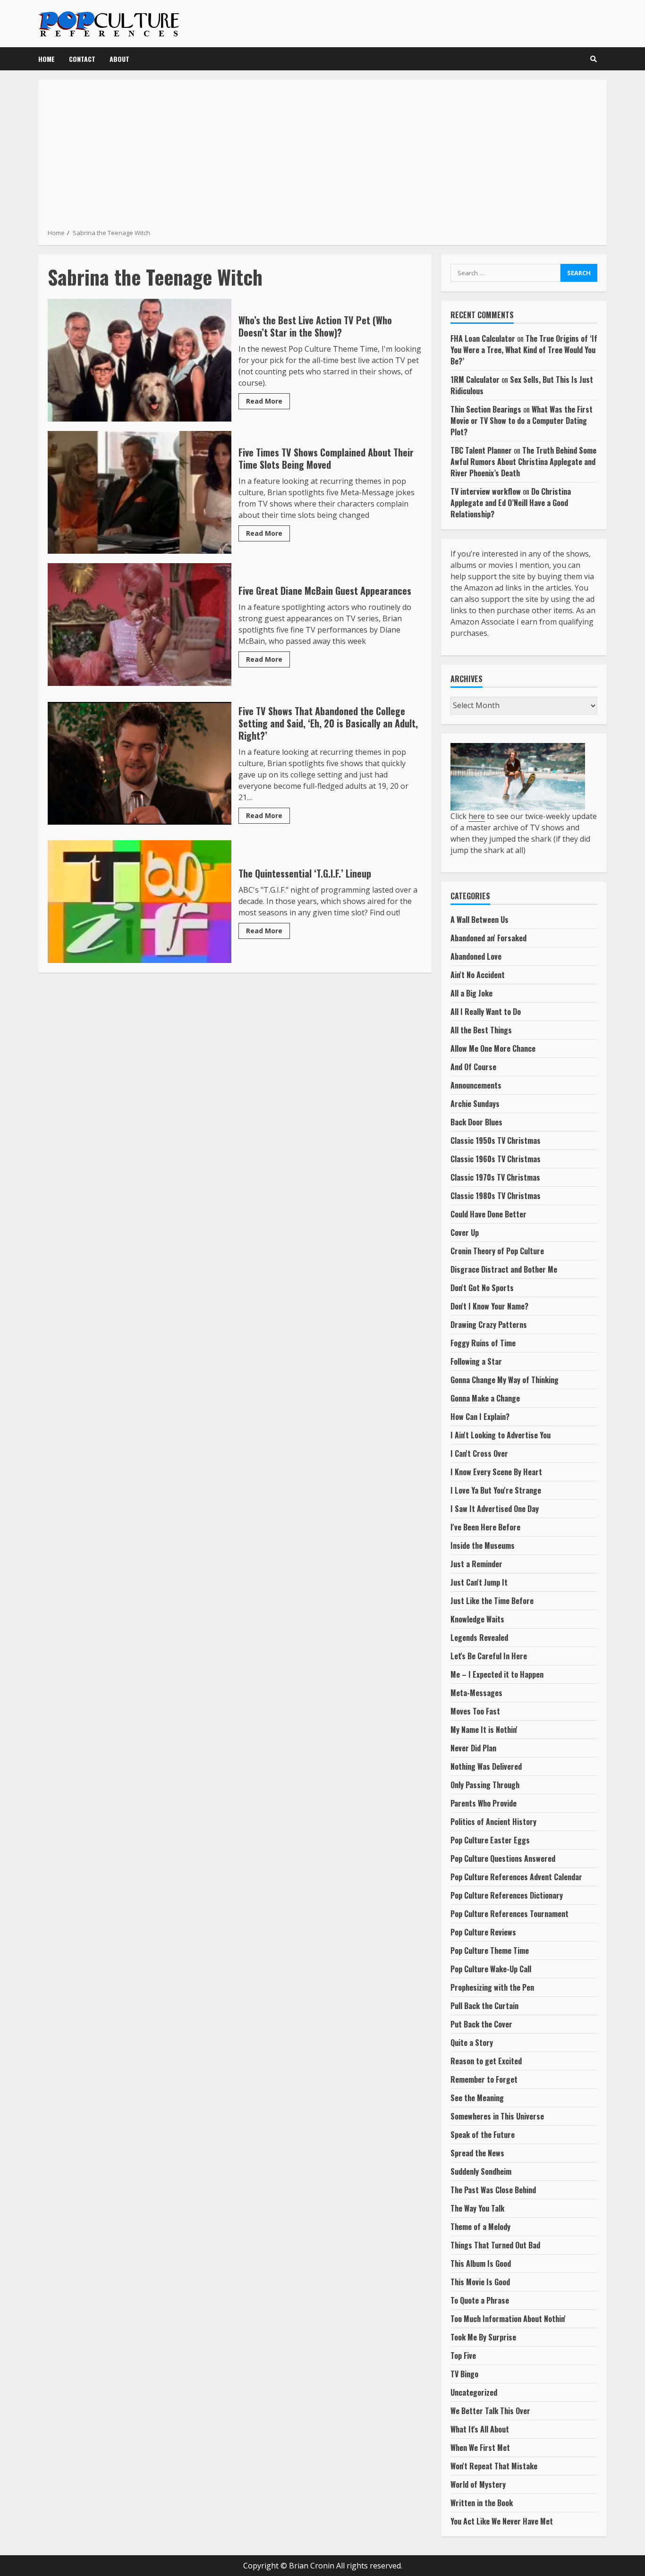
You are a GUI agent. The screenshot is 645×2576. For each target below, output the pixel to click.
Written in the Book (482, 2503)
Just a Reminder (476, 1564)
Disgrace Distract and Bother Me (504, 1269)
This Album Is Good (481, 2264)
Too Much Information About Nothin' (508, 2319)
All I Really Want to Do (486, 1012)
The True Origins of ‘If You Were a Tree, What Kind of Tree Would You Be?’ (524, 350)
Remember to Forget (484, 2079)
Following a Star (476, 1361)
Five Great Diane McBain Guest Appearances (140, 625)
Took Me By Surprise (483, 2337)
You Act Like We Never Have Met (502, 2521)
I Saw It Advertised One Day (495, 1509)
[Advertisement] (322, 158)
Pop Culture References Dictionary (507, 1895)
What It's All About (480, 2429)
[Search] (594, 59)
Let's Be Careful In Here (489, 1656)
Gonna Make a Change (485, 1398)
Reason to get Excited (486, 2061)
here (477, 816)
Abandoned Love (476, 956)
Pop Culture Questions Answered (503, 1858)
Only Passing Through (485, 1785)
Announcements (476, 1085)
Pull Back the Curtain (484, 2006)
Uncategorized (474, 2392)
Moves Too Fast (475, 1711)
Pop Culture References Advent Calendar (516, 1877)
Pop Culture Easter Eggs (490, 1840)
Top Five (463, 2356)
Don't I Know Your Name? (489, 1306)
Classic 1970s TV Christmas (495, 1177)
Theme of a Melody (480, 2227)
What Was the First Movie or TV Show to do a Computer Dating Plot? (522, 421)
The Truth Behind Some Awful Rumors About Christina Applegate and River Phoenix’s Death (523, 462)
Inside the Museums (483, 1546)
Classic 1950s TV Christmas (496, 1140)
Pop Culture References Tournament (509, 1914)
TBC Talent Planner (481, 450)
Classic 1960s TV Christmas (496, 1159)
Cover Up (465, 1233)
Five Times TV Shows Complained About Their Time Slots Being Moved (140, 492)
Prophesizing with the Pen (492, 1987)
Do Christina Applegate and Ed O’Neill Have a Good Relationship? (511, 503)
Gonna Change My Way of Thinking (505, 1380)
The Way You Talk (477, 2208)
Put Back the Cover (481, 2024)
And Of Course (473, 1067)
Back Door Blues (476, 1122)
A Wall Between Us (480, 920)
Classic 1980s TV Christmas (496, 1196)
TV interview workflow (486, 491)
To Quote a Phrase (480, 2300)
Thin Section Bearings (486, 409)
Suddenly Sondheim (481, 2171)
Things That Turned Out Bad (495, 2245)
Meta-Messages (476, 1693)
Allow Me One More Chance (493, 1048)
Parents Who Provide (484, 1803)
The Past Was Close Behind (493, 2190)
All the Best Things (481, 1030)
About (119, 59)
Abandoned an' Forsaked (488, 938)
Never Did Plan (473, 1748)
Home (47, 59)
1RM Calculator (475, 380)
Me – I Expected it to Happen (497, 1674)
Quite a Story (472, 2043)
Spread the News (477, 2153)
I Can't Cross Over (479, 1453)
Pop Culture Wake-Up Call (491, 1969)
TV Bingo (464, 2374)
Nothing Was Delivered (486, 1766)
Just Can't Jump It (479, 1582)
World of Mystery (478, 2484)
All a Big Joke (471, 993)
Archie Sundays (475, 1104)
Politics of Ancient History (493, 1822)
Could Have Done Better (488, 1214)
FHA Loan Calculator (483, 338)
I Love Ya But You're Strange (496, 1490)
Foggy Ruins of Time (483, 1343)
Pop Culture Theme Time (490, 1951)
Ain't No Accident (478, 975)
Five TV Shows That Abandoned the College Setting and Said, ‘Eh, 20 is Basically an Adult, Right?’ (140, 763)
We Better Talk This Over (490, 2411)
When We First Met (480, 2448)
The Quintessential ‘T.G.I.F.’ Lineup (140, 902)
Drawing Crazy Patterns (489, 1325)
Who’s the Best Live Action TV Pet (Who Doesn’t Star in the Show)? (140, 360)
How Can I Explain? (480, 1417)
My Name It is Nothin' (484, 1730)
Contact (82, 59)
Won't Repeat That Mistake (494, 2466)
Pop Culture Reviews (483, 1932)
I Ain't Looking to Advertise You (501, 1435)
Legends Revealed (479, 1638)
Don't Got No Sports (482, 1288)
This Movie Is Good (480, 2282)
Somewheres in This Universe (497, 2116)
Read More (264, 401)
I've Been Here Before (485, 1527)
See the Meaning (477, 2098)
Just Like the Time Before (492, 1601)
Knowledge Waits (477, 1619)
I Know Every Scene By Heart (496, 1472)
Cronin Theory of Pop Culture (497, 1251)
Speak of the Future (483, 2135)
